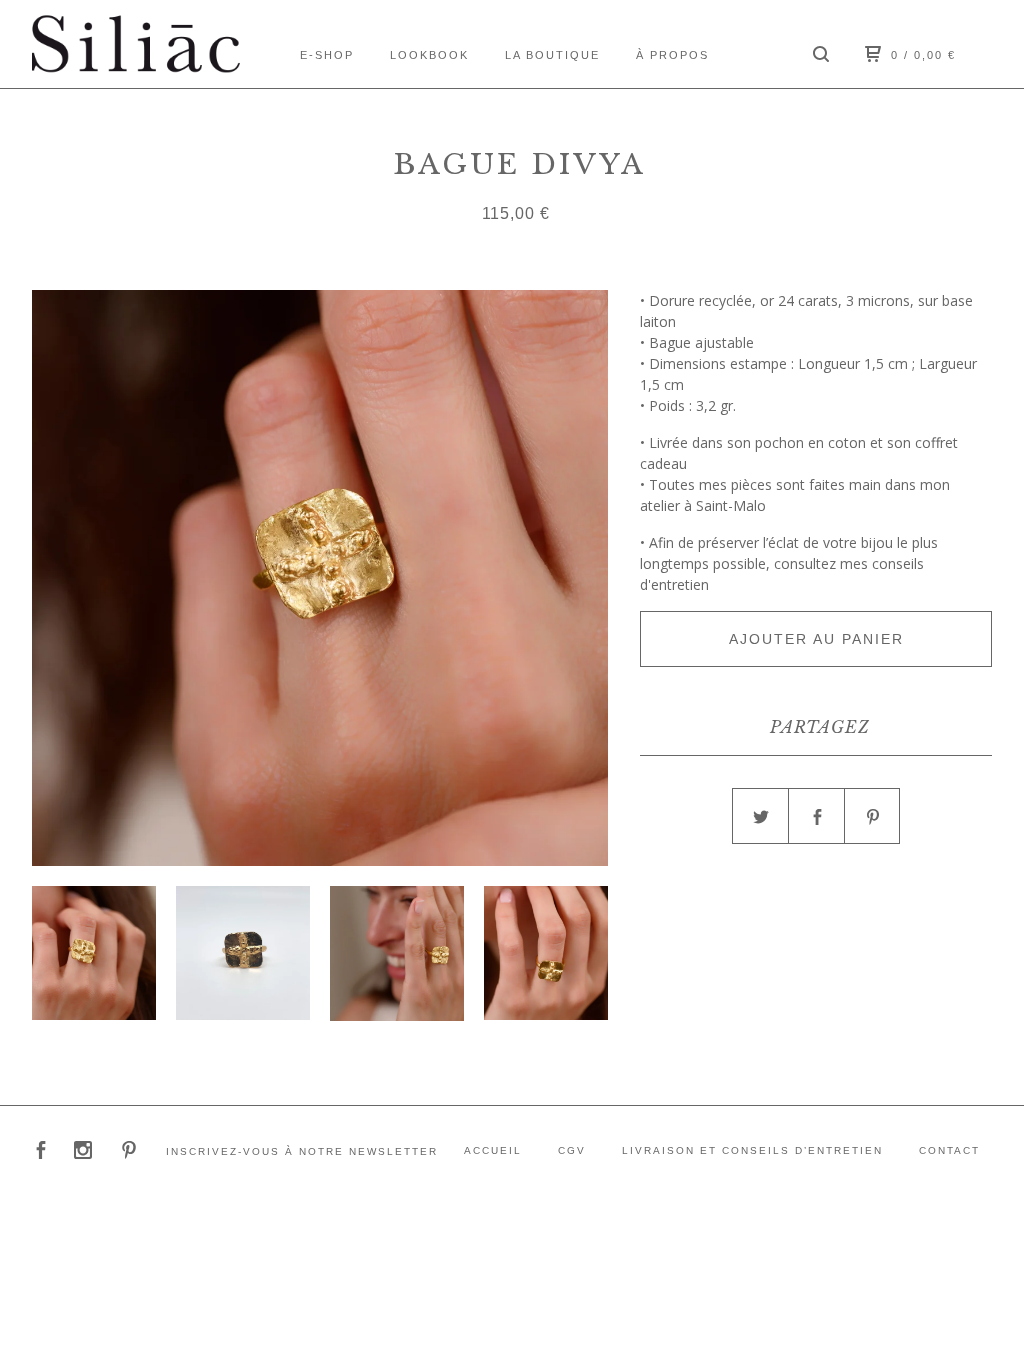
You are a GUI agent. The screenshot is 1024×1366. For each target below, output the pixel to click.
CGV (572, 1150)
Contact (949, 1150)
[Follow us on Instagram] (83, 1152)
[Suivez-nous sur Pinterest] (129, 1152)
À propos (672, 55)
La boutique (552, 55)
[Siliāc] (136, 44)
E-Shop (327, 55)
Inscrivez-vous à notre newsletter (302, 1151)
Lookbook (429, 55)
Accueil (493, 1150)
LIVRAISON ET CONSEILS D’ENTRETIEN (752, 1150)
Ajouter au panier (816, 639)
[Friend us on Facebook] (41, 1152)
